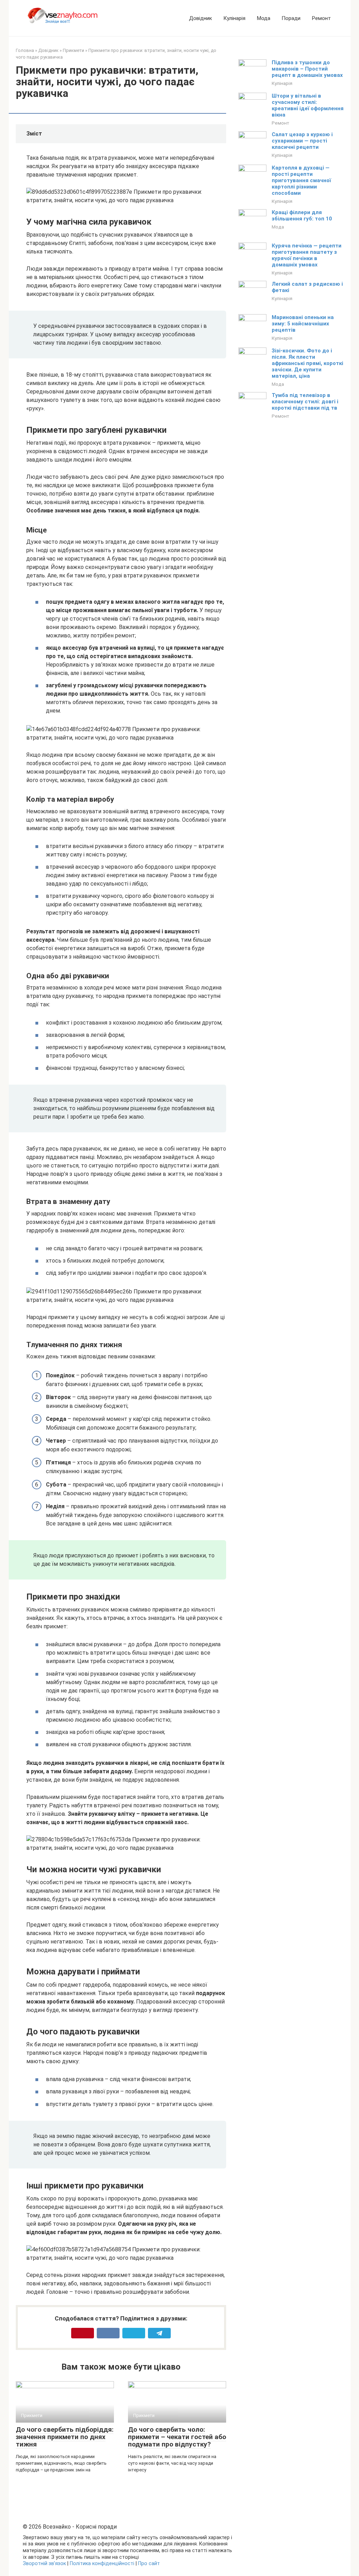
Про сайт (149, 2564)
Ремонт (321, 18)
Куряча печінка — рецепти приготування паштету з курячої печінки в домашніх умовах (307, 255)
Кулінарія (234, 18)
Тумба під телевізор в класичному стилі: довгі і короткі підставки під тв (305, 402)
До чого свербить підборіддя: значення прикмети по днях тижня (65, 2437)
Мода (263, 18)
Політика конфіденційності (102, 2564)
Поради (291, 18)
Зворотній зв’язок (44, 2564)
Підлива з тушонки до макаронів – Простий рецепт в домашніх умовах (307, 69)
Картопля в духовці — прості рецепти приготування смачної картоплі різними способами (301, 180)
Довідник (201, 18)
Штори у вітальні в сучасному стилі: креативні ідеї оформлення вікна (308, 105)
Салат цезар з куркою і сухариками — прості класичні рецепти (302, 141)
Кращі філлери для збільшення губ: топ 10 (302, 216)
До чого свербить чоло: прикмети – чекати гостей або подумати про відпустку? (177, 2437)
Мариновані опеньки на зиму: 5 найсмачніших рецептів (303, 324)
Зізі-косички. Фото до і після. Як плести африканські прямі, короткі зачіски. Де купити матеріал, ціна (307, 363)
